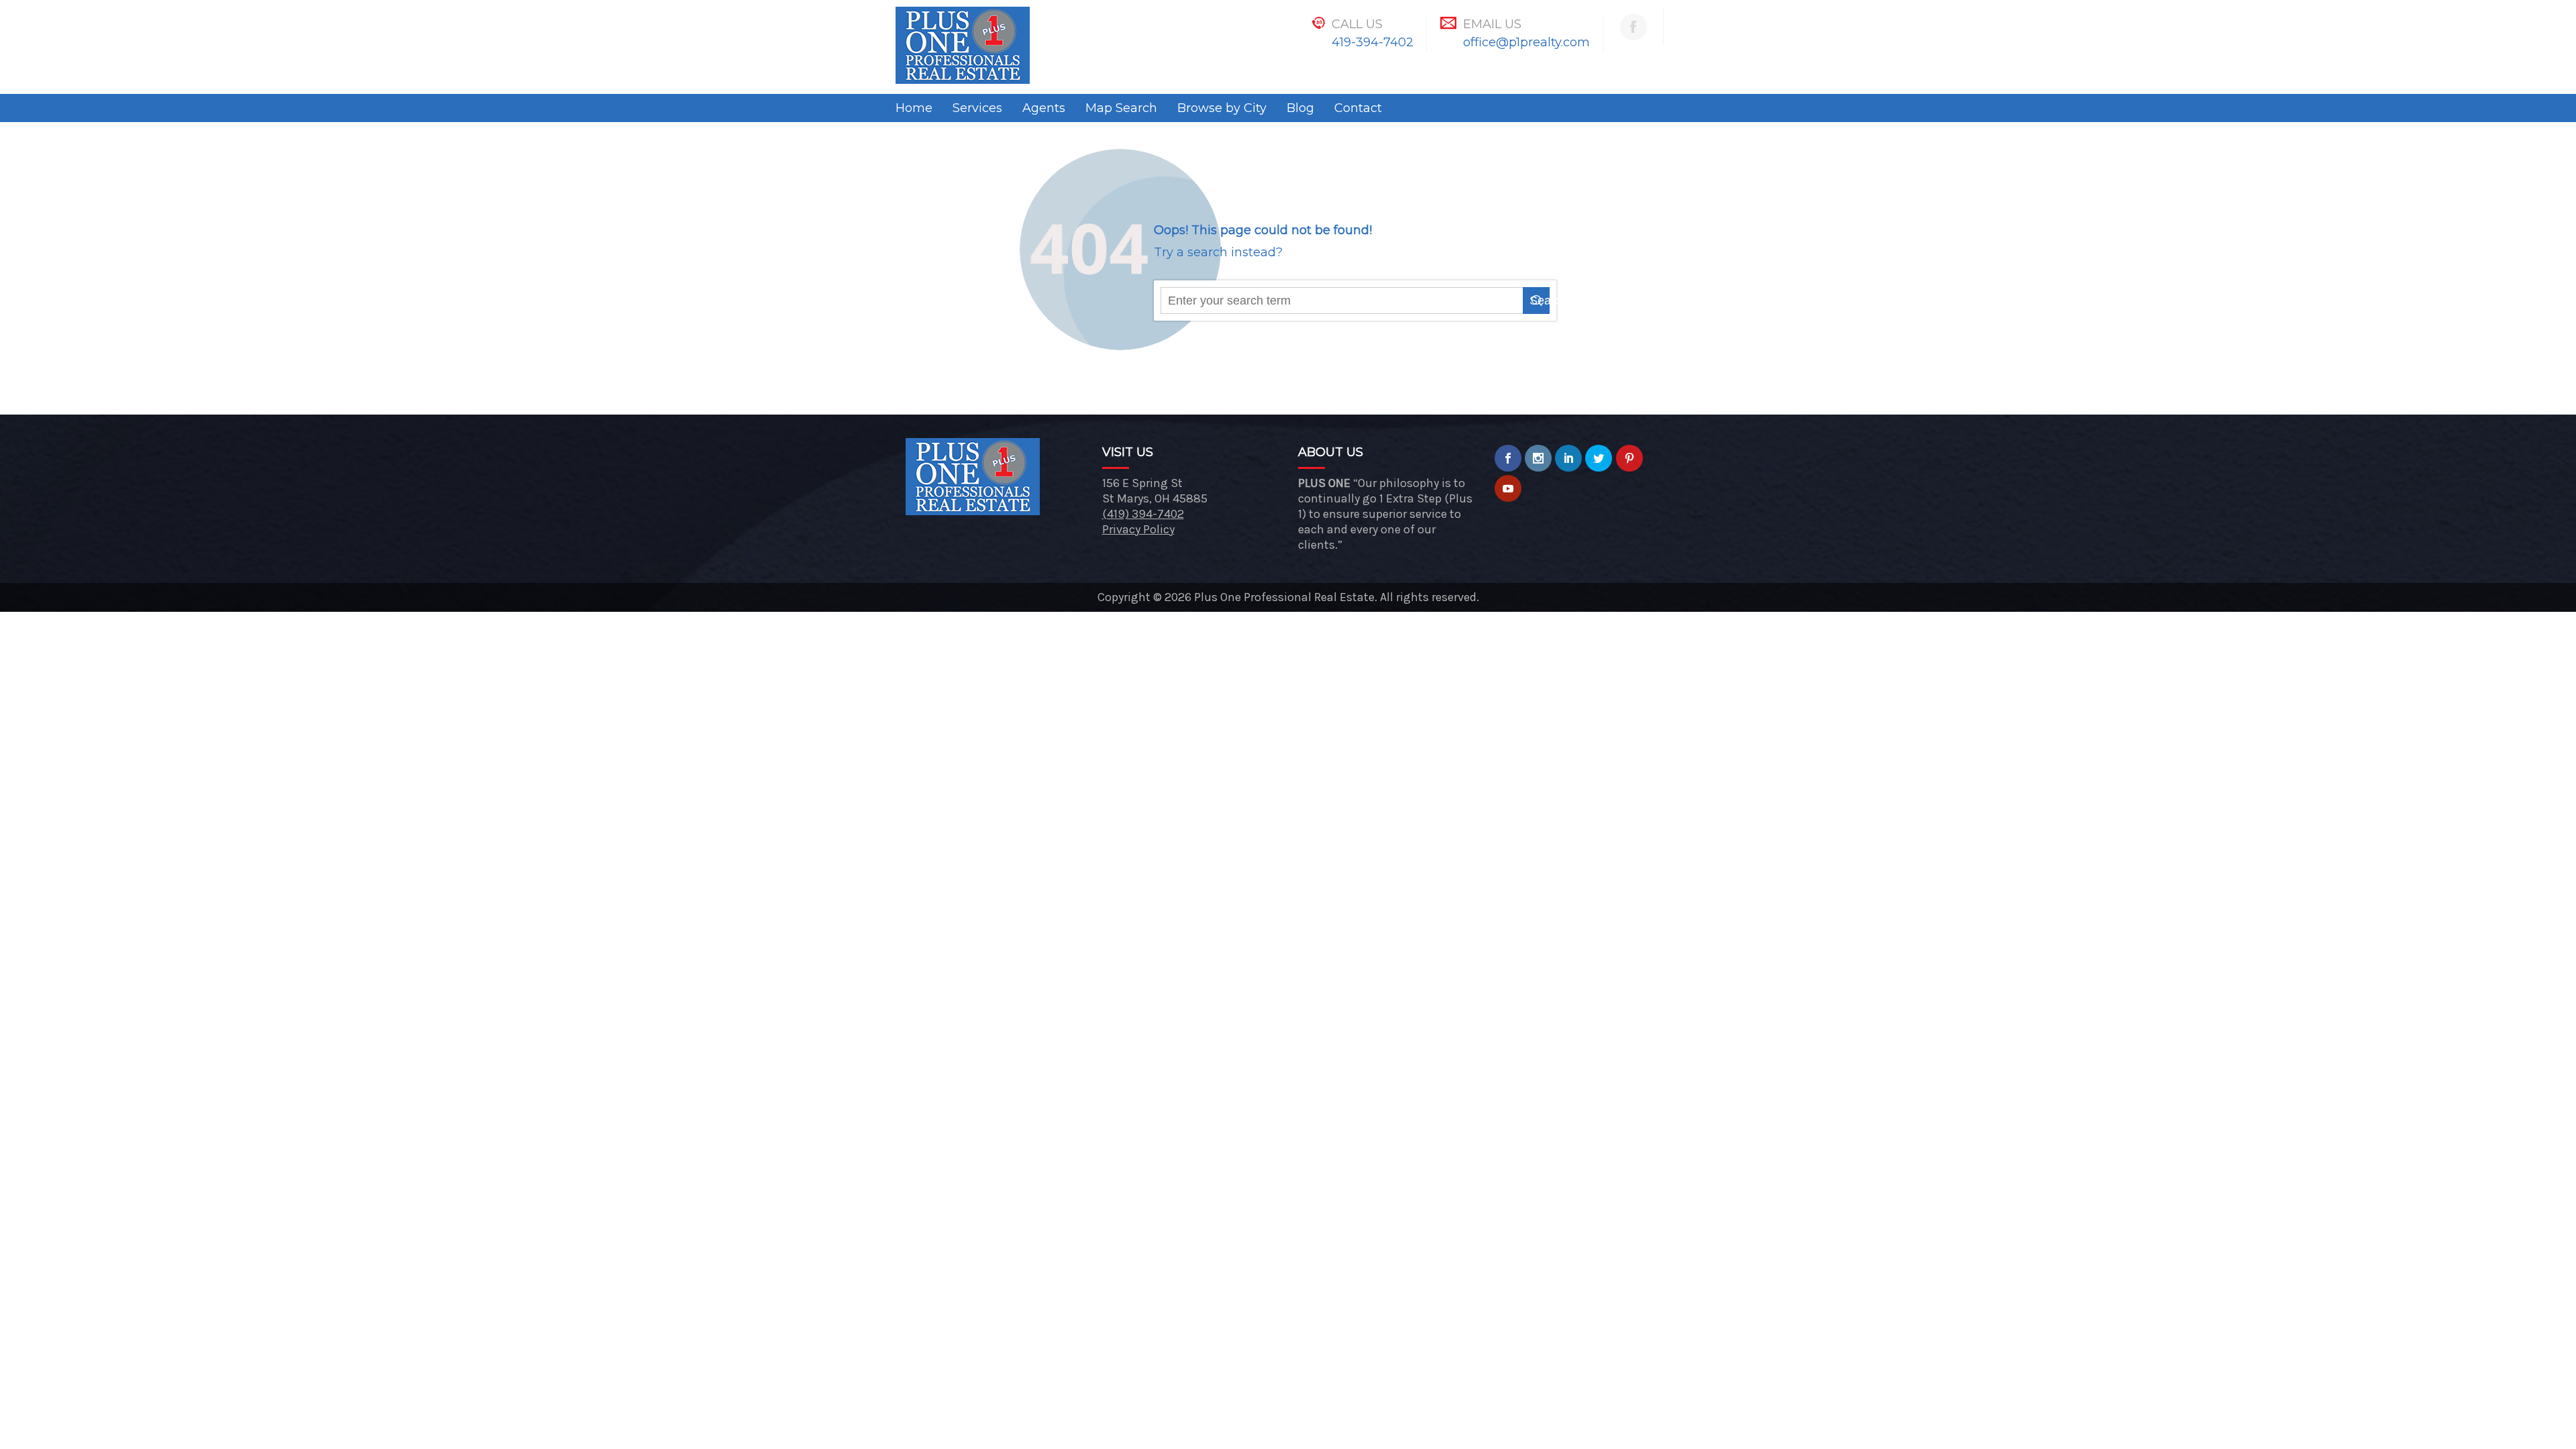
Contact (1358, 108)
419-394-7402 (1373, 42)
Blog (1300, 108)
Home (914, 108)
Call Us (1357, 24)
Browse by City (1222, 108)
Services (977, 108)
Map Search (1121, 108)
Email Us (1492, 24)
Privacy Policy (1138, 529)
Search (1540, 301)
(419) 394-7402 (1143, 514)
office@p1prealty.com (1526, 42)
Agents (1044, 108)
